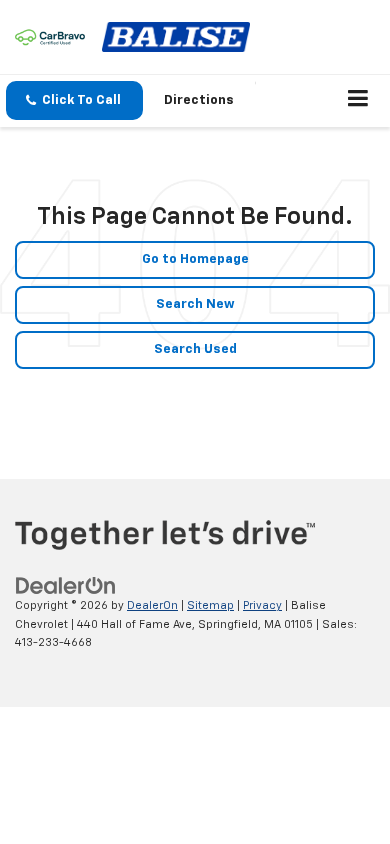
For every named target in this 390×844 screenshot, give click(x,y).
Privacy (262, 605)
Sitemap (210, 605)
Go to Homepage (195, 259)
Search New (195, 304)
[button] (74, 100)
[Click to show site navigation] (358, 101)
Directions (199, 100)
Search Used (195, 349)
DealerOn (152, 605)
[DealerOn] (66, 586)
